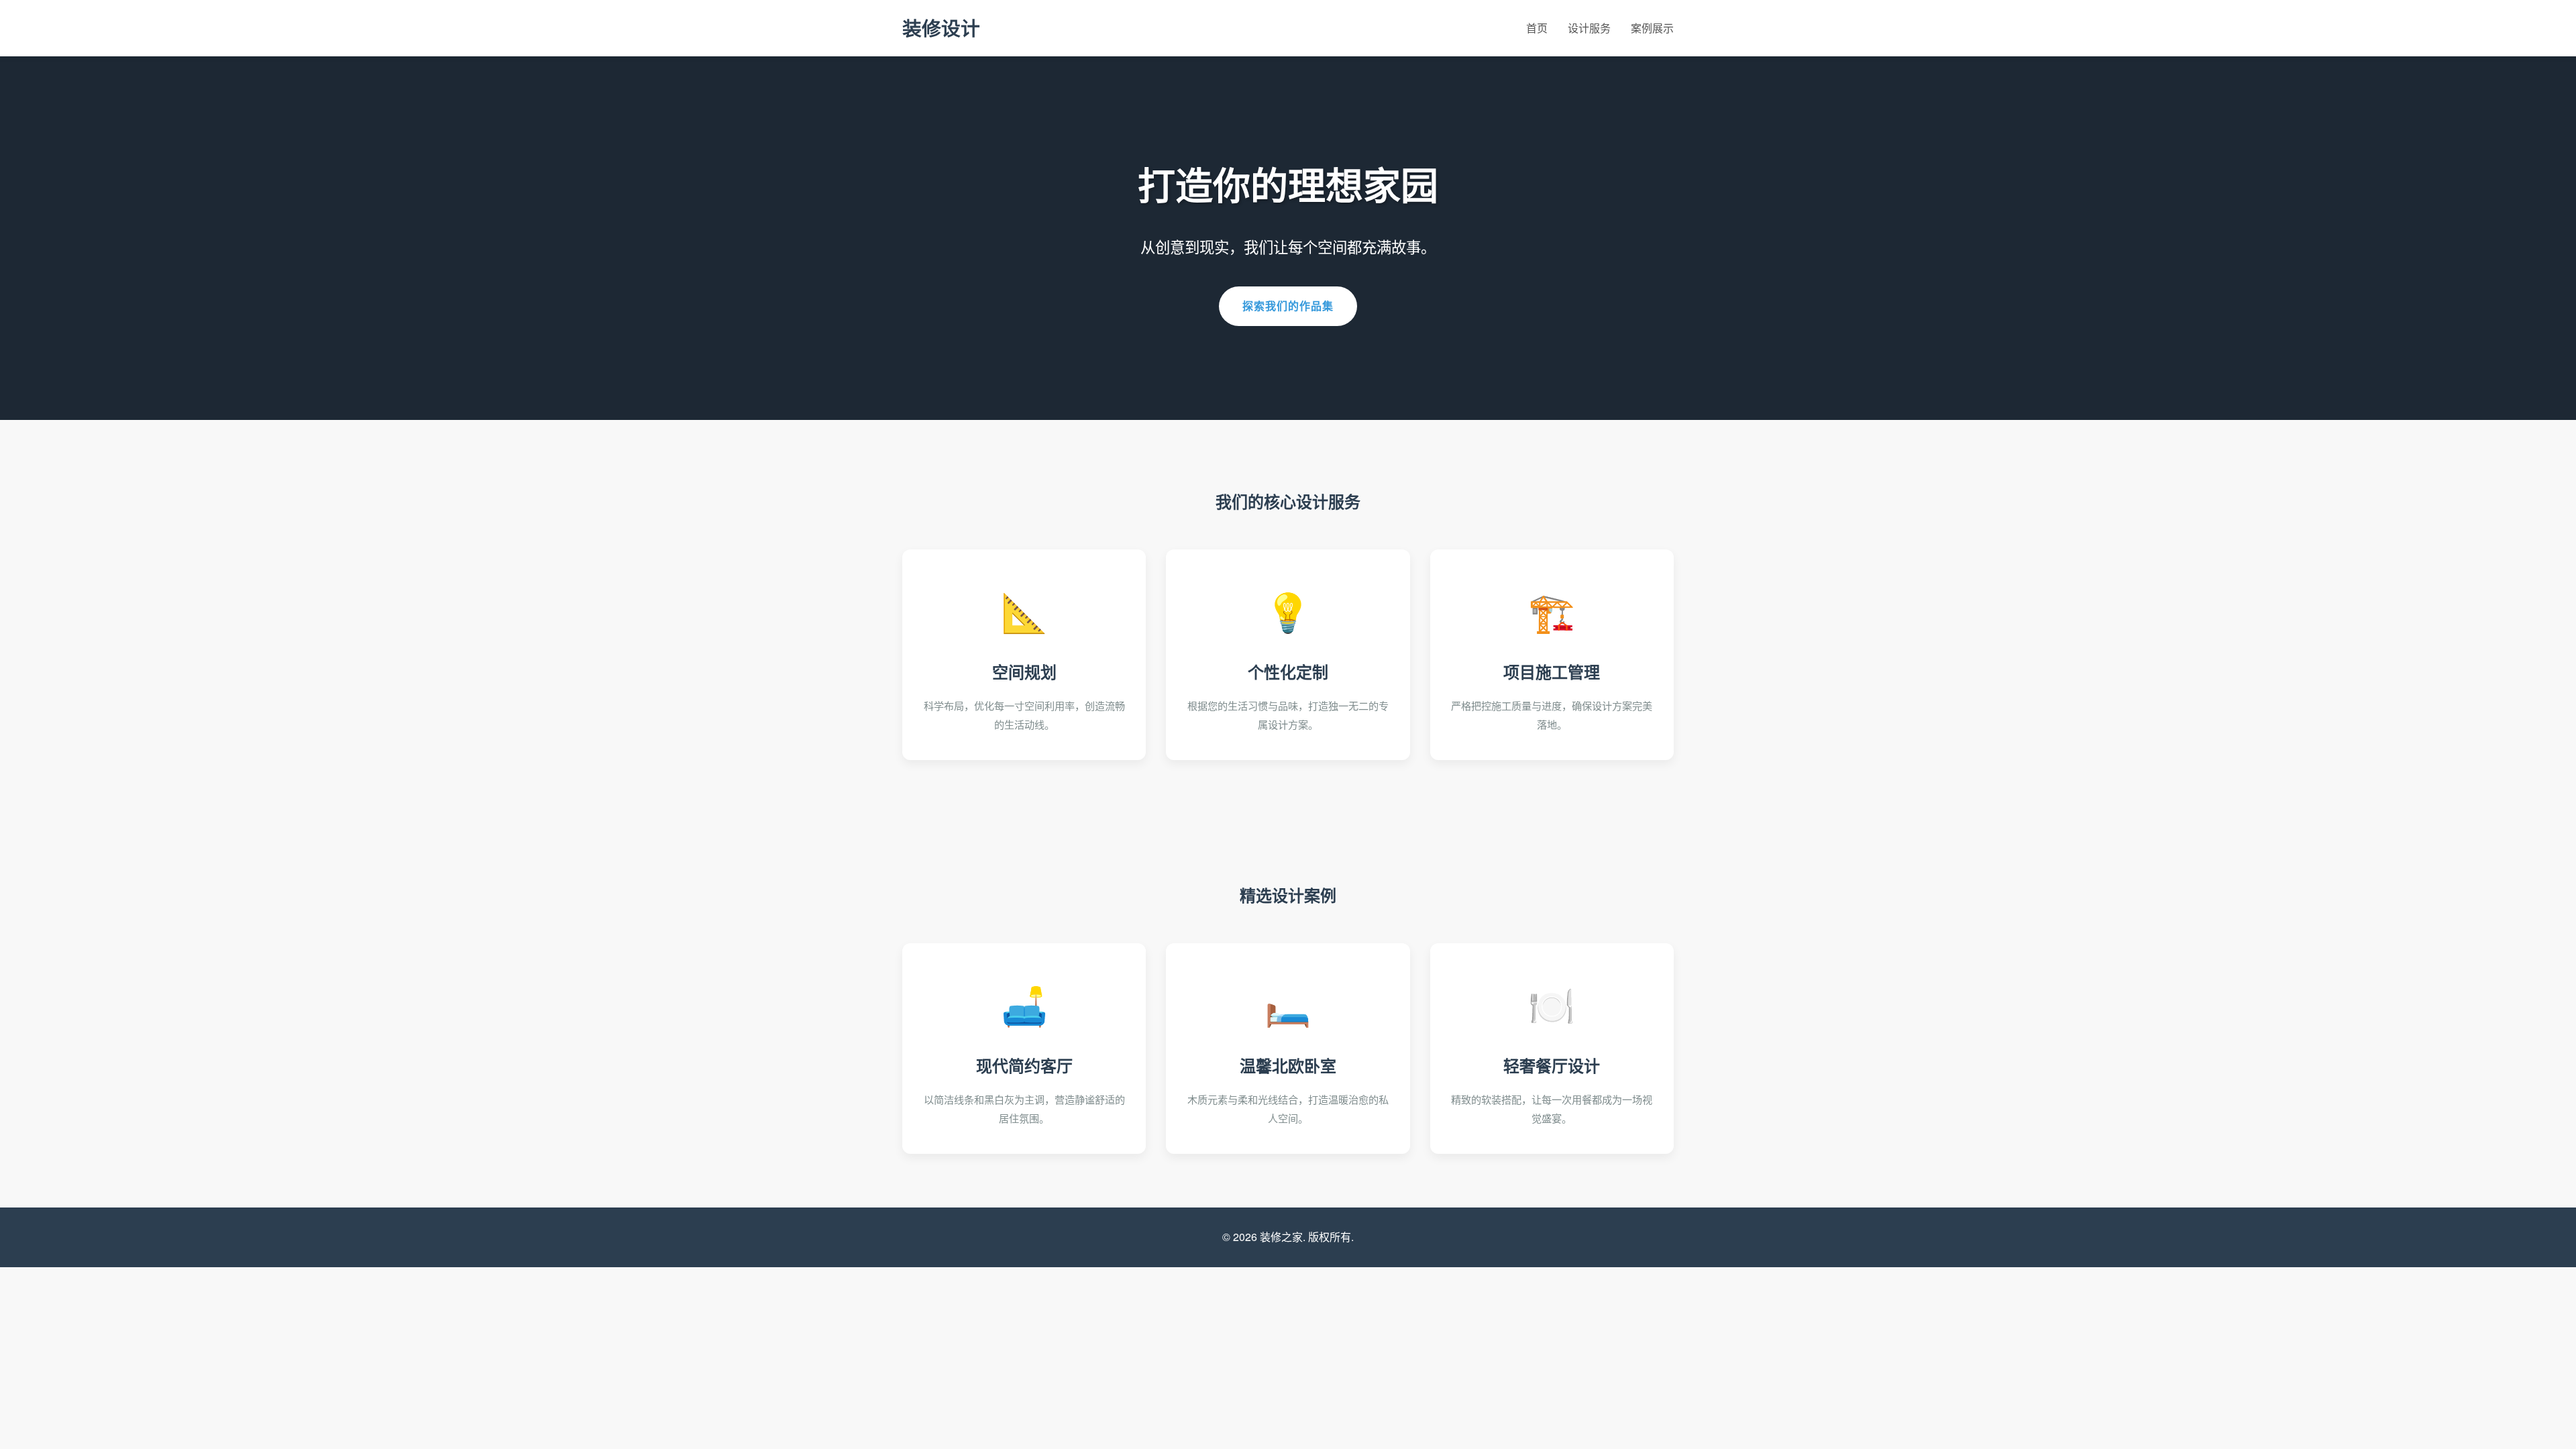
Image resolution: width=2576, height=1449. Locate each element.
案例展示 (1652, 28)
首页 (1537, 28)
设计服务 (1589, 28)
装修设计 (941, 28)
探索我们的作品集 (1288, 306)
